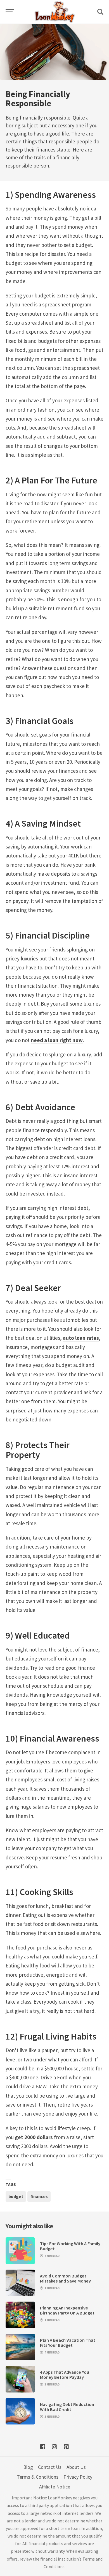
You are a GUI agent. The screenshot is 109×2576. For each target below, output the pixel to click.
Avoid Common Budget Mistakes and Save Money (65, 2278)
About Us (76, 2467)
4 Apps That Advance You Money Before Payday (65, 2375)
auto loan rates (81, 1338)
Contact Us (50, 2467)
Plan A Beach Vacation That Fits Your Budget (68, 2343)
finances (39, 2196)
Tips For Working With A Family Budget (70, 2246)
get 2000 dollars (34, 2137)
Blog (28, 2467)
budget (16, 2196)
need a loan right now (57, 1040)
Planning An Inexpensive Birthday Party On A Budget (67, 2310)
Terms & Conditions (38, 2477)
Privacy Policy (78, 2477)
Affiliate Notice (55, 2487)
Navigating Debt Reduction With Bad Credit (67, 2407)
